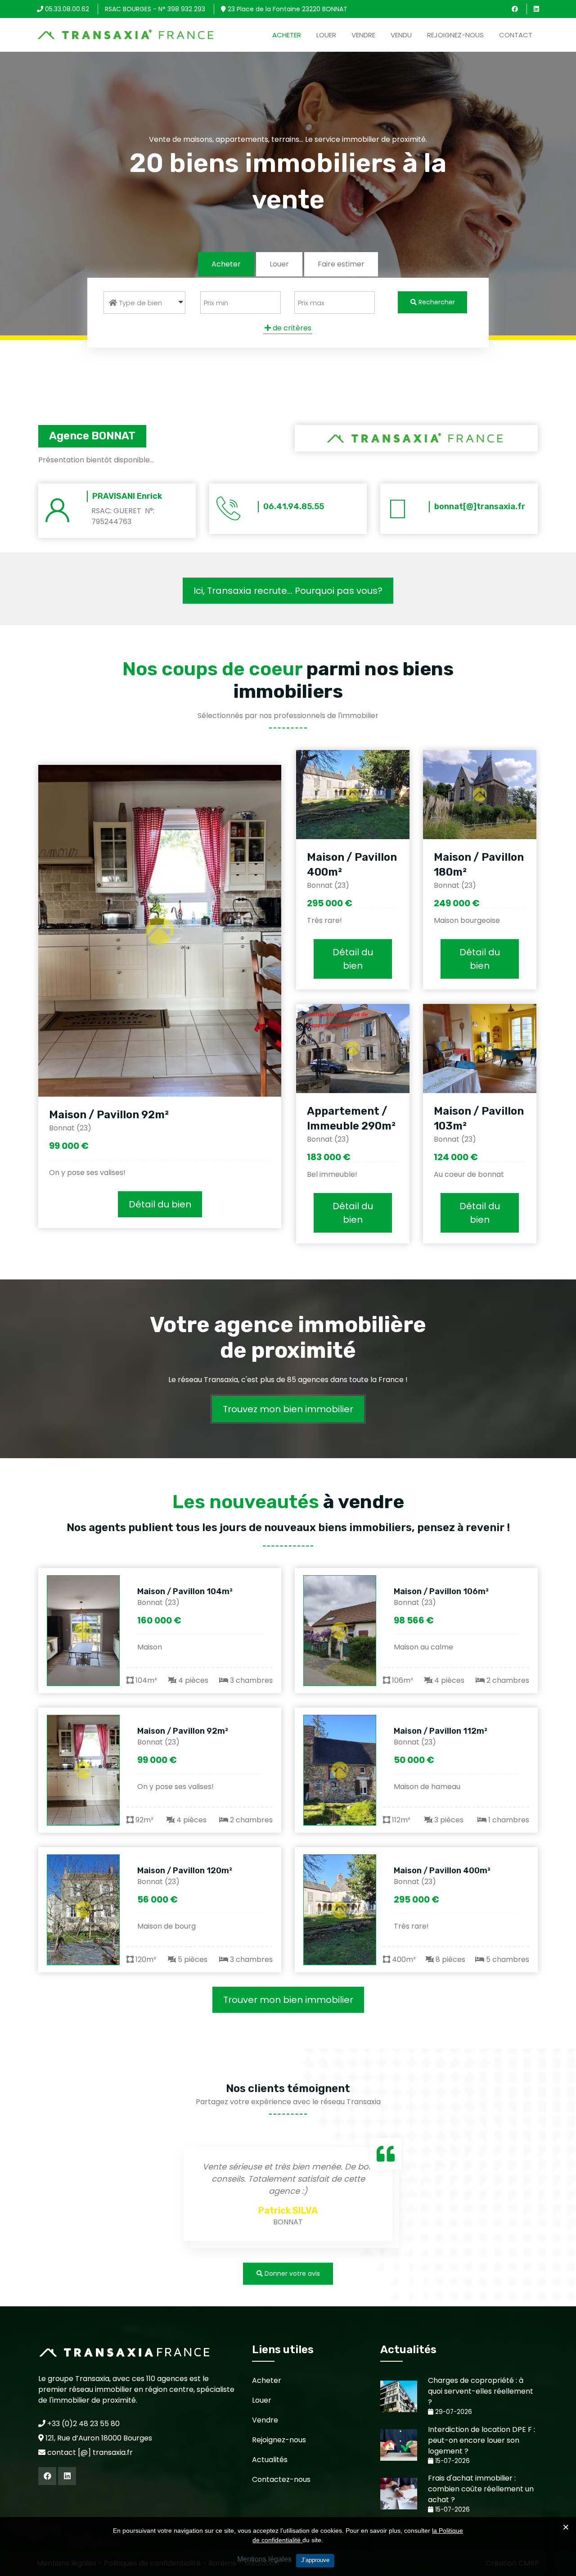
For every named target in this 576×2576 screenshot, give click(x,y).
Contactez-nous (281, 2479)
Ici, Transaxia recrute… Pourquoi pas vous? (288, 591)
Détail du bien (160, 1204)
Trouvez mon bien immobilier (288, 1409)
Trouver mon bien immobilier (288, 2000)
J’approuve (315, 2560)
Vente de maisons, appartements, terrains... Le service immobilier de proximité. (288, 139)
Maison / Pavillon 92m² (109, 1115)
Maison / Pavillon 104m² (185, 1591)
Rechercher (436, 302)
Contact (516, 35)
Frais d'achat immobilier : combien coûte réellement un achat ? (481, 2489)
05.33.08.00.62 (66, 9)
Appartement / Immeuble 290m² (351, 1119)
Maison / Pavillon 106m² (441, 1591)
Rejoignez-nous (455, 35)
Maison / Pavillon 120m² (185, 1871)
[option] (288, 2196)
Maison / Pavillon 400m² (442, 1871)
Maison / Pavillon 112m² (441, 1731)
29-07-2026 (453, 2412)
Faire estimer (341, 264)
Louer (326, 35)
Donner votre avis (291, 2273)
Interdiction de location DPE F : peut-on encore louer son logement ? (481, 2440)
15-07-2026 (452, 2461)
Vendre (363, 35)
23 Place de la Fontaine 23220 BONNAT (287, 9)
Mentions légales (264, 2559)
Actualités (270, 2460)
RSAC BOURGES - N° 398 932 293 (155, 9)
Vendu (401, 35)
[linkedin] (536, 9)
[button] (144, 303)
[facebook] (515, 9)
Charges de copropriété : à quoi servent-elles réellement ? (481, 2391)
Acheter (287, 35)
